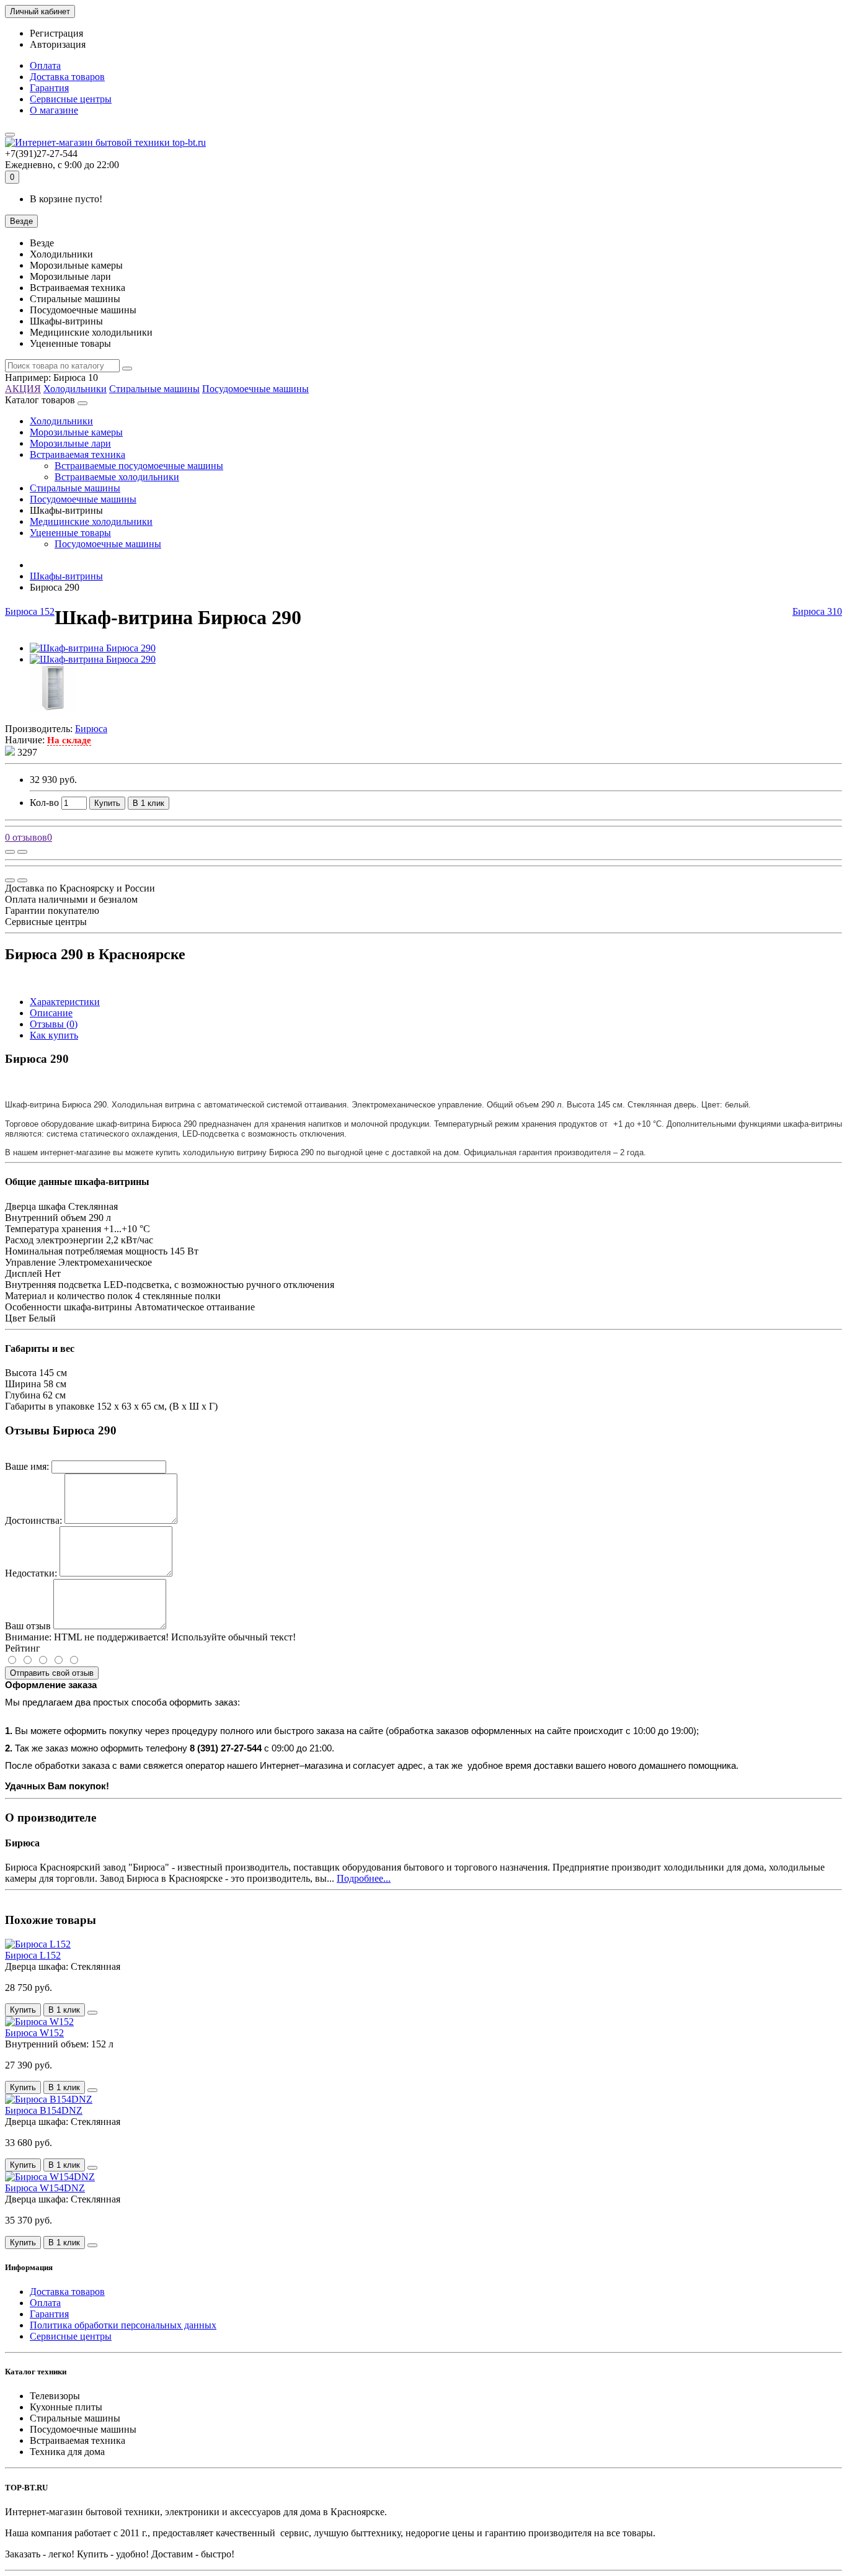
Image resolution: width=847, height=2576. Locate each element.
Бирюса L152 (33, 1955)
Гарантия (49, 88)
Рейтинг (23, 1648)
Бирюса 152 (30, 611)
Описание (51, 1013)
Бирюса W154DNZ (45, 2188)
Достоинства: (33, 1520)
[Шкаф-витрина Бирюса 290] (93, 648)
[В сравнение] (22, 852)
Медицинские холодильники (91, 521)
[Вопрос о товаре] (10, 852)
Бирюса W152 (34, 2033)
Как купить (54, 1035)
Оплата (45, 65)
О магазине (54, 110)
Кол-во (44, 803)
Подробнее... (364, 1878)
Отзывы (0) (54, 1024)
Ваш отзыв (28, 1626)
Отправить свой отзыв (52, 1673)
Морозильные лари (70, 443)
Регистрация (56, 33)
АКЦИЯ (23, 389)
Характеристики (65, 1002)
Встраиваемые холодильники (117, 477)
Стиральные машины (154, 389)
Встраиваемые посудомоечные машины (139, 466)
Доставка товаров (67, 77)
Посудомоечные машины (255, 389)
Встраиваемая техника (78, 454)
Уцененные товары (70, 533)
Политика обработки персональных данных (123, 2325)
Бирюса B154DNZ (44, 2110)
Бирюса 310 (817, 611)
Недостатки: (31, 1573)
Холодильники (75, 389)
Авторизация (58, 44)
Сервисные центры (71, 99)
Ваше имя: (27, 1466)
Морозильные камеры (76, 432)
